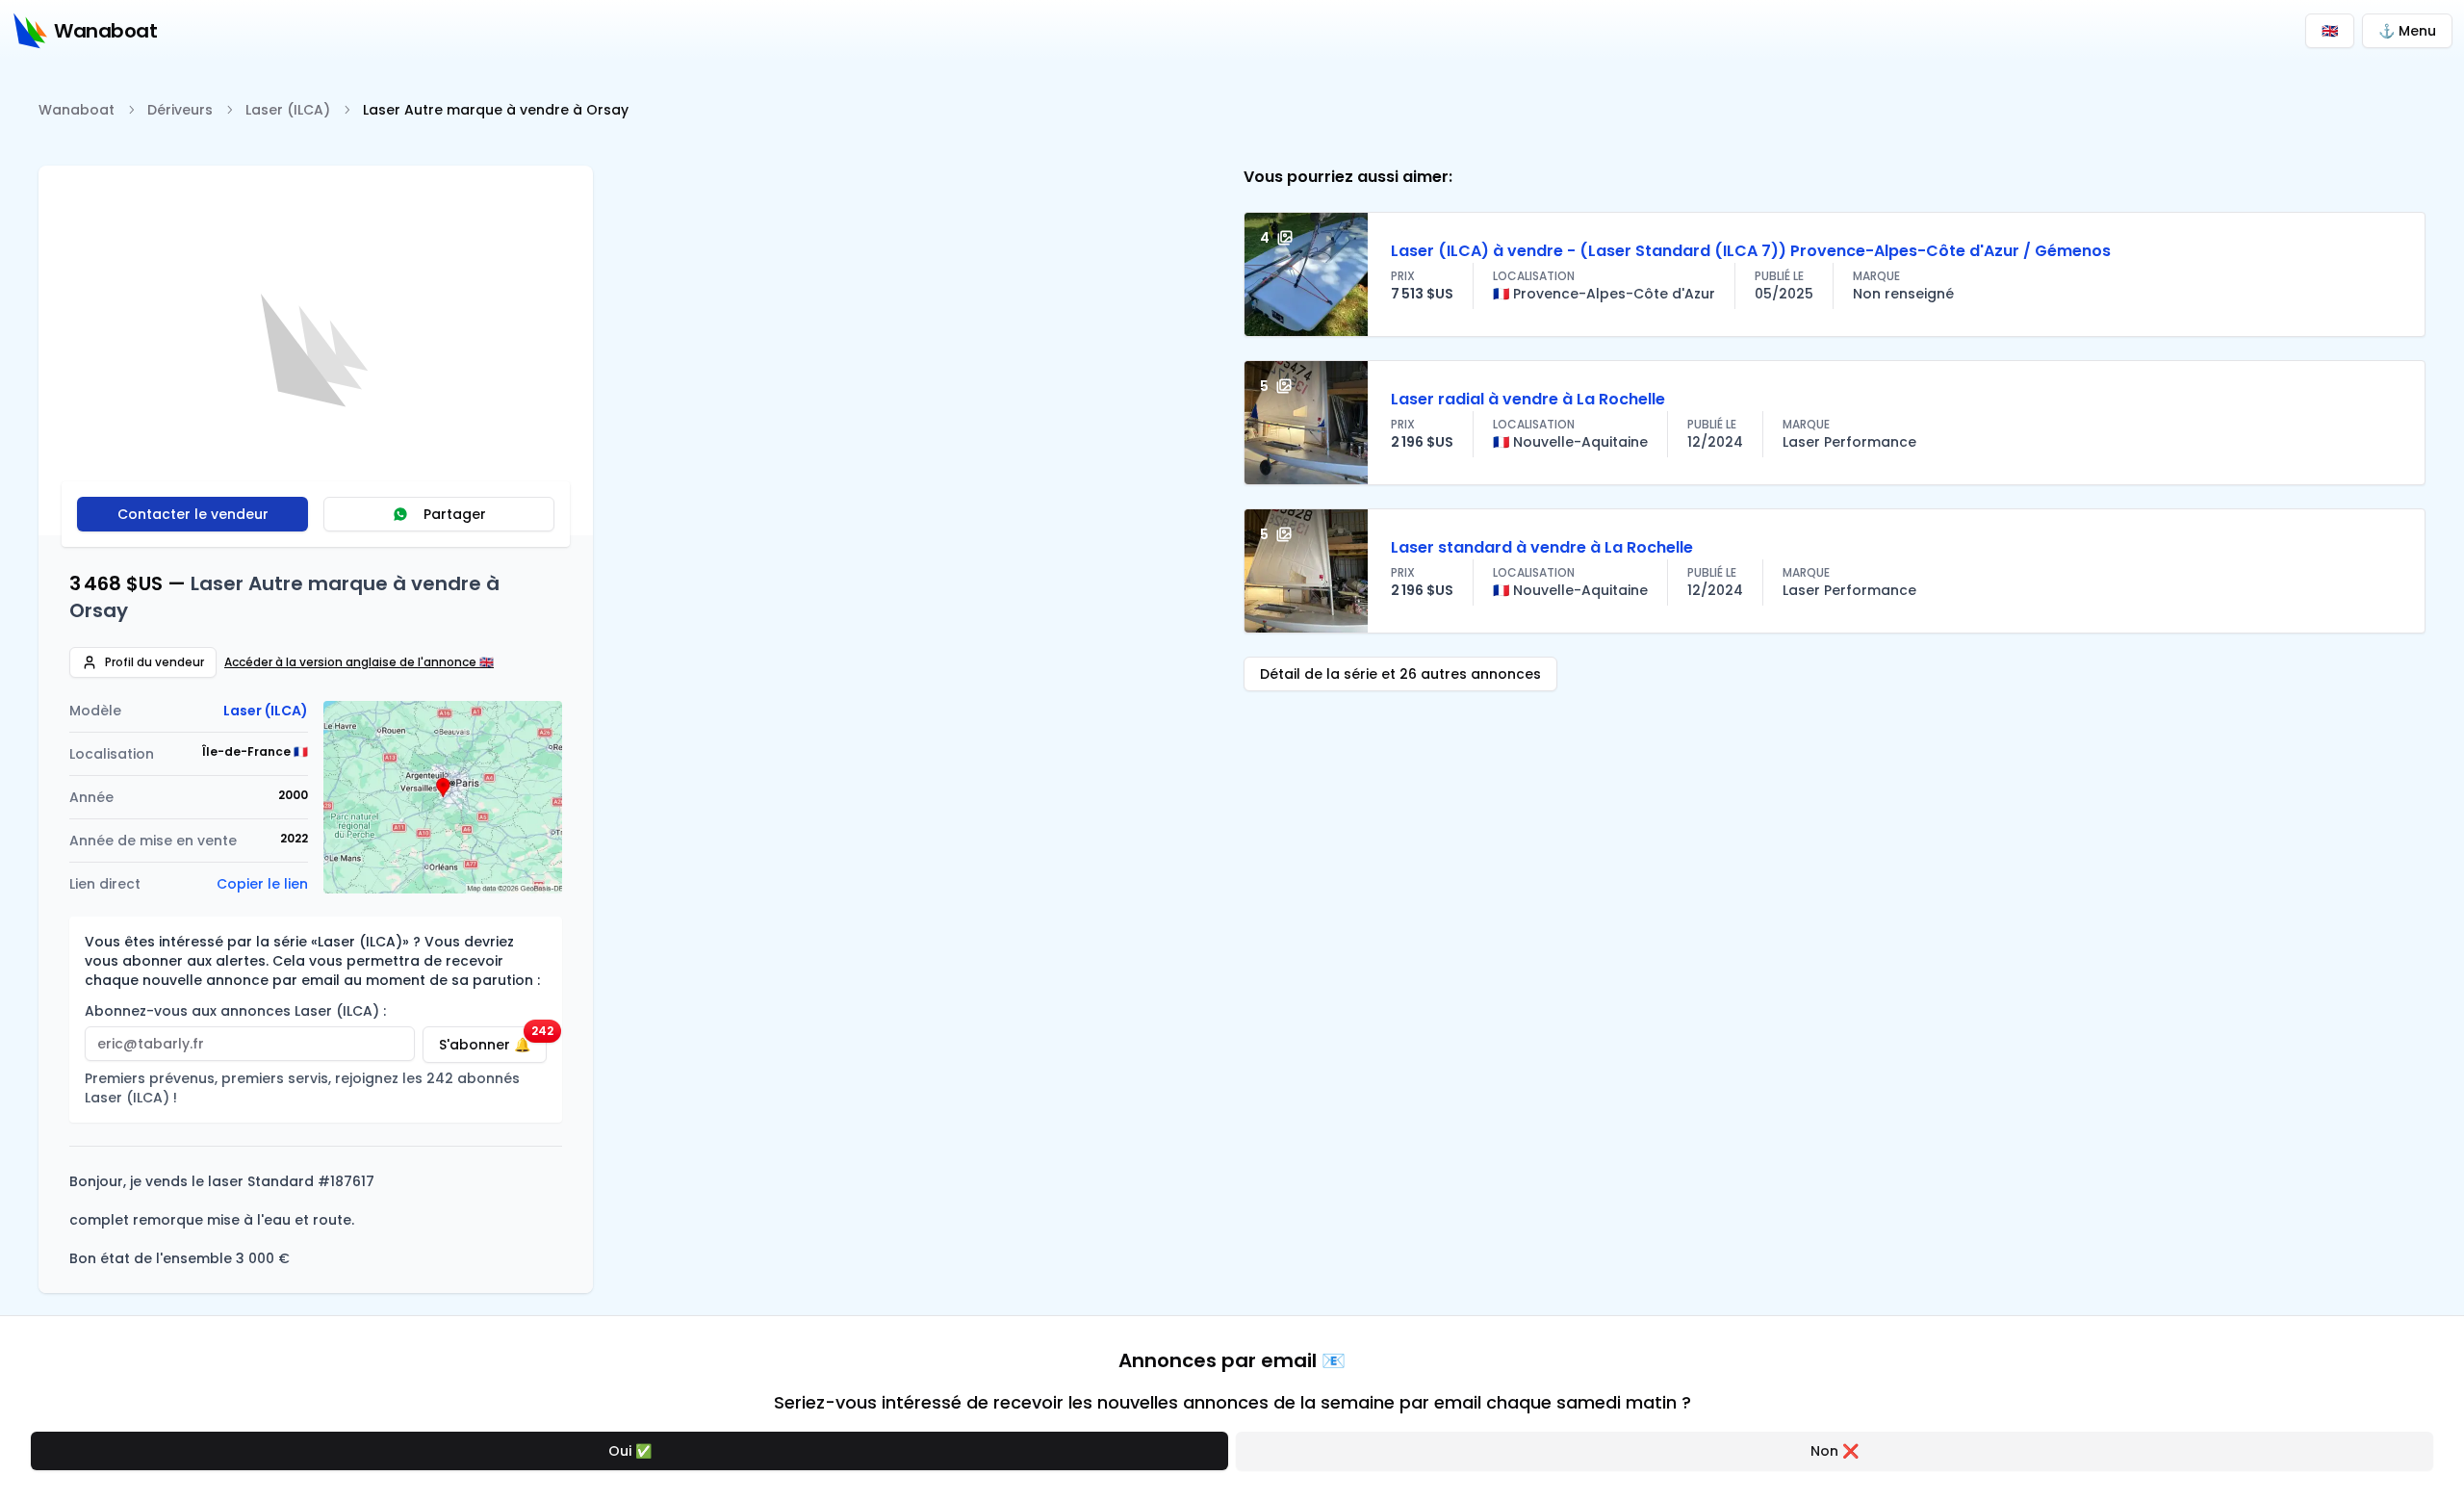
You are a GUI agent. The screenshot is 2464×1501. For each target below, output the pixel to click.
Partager (455, 514)
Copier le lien (262, 884)
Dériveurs (180, 110)
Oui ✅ (630, 1451)
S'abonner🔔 (493, 1040)
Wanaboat (77, 110)
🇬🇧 (2330, 31)
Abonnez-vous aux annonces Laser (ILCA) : (235, 1011)
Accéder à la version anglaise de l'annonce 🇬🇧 (359, 662)
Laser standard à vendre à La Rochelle (1542, 547)
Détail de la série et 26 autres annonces (1400, 674)
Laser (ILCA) (288, 110)
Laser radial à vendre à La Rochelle (1528, 399)
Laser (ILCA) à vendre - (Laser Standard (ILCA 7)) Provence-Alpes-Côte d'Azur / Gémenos (1751, 251)
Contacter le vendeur (193, 514)
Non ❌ (1835, 1451)
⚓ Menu (2407, 31)
